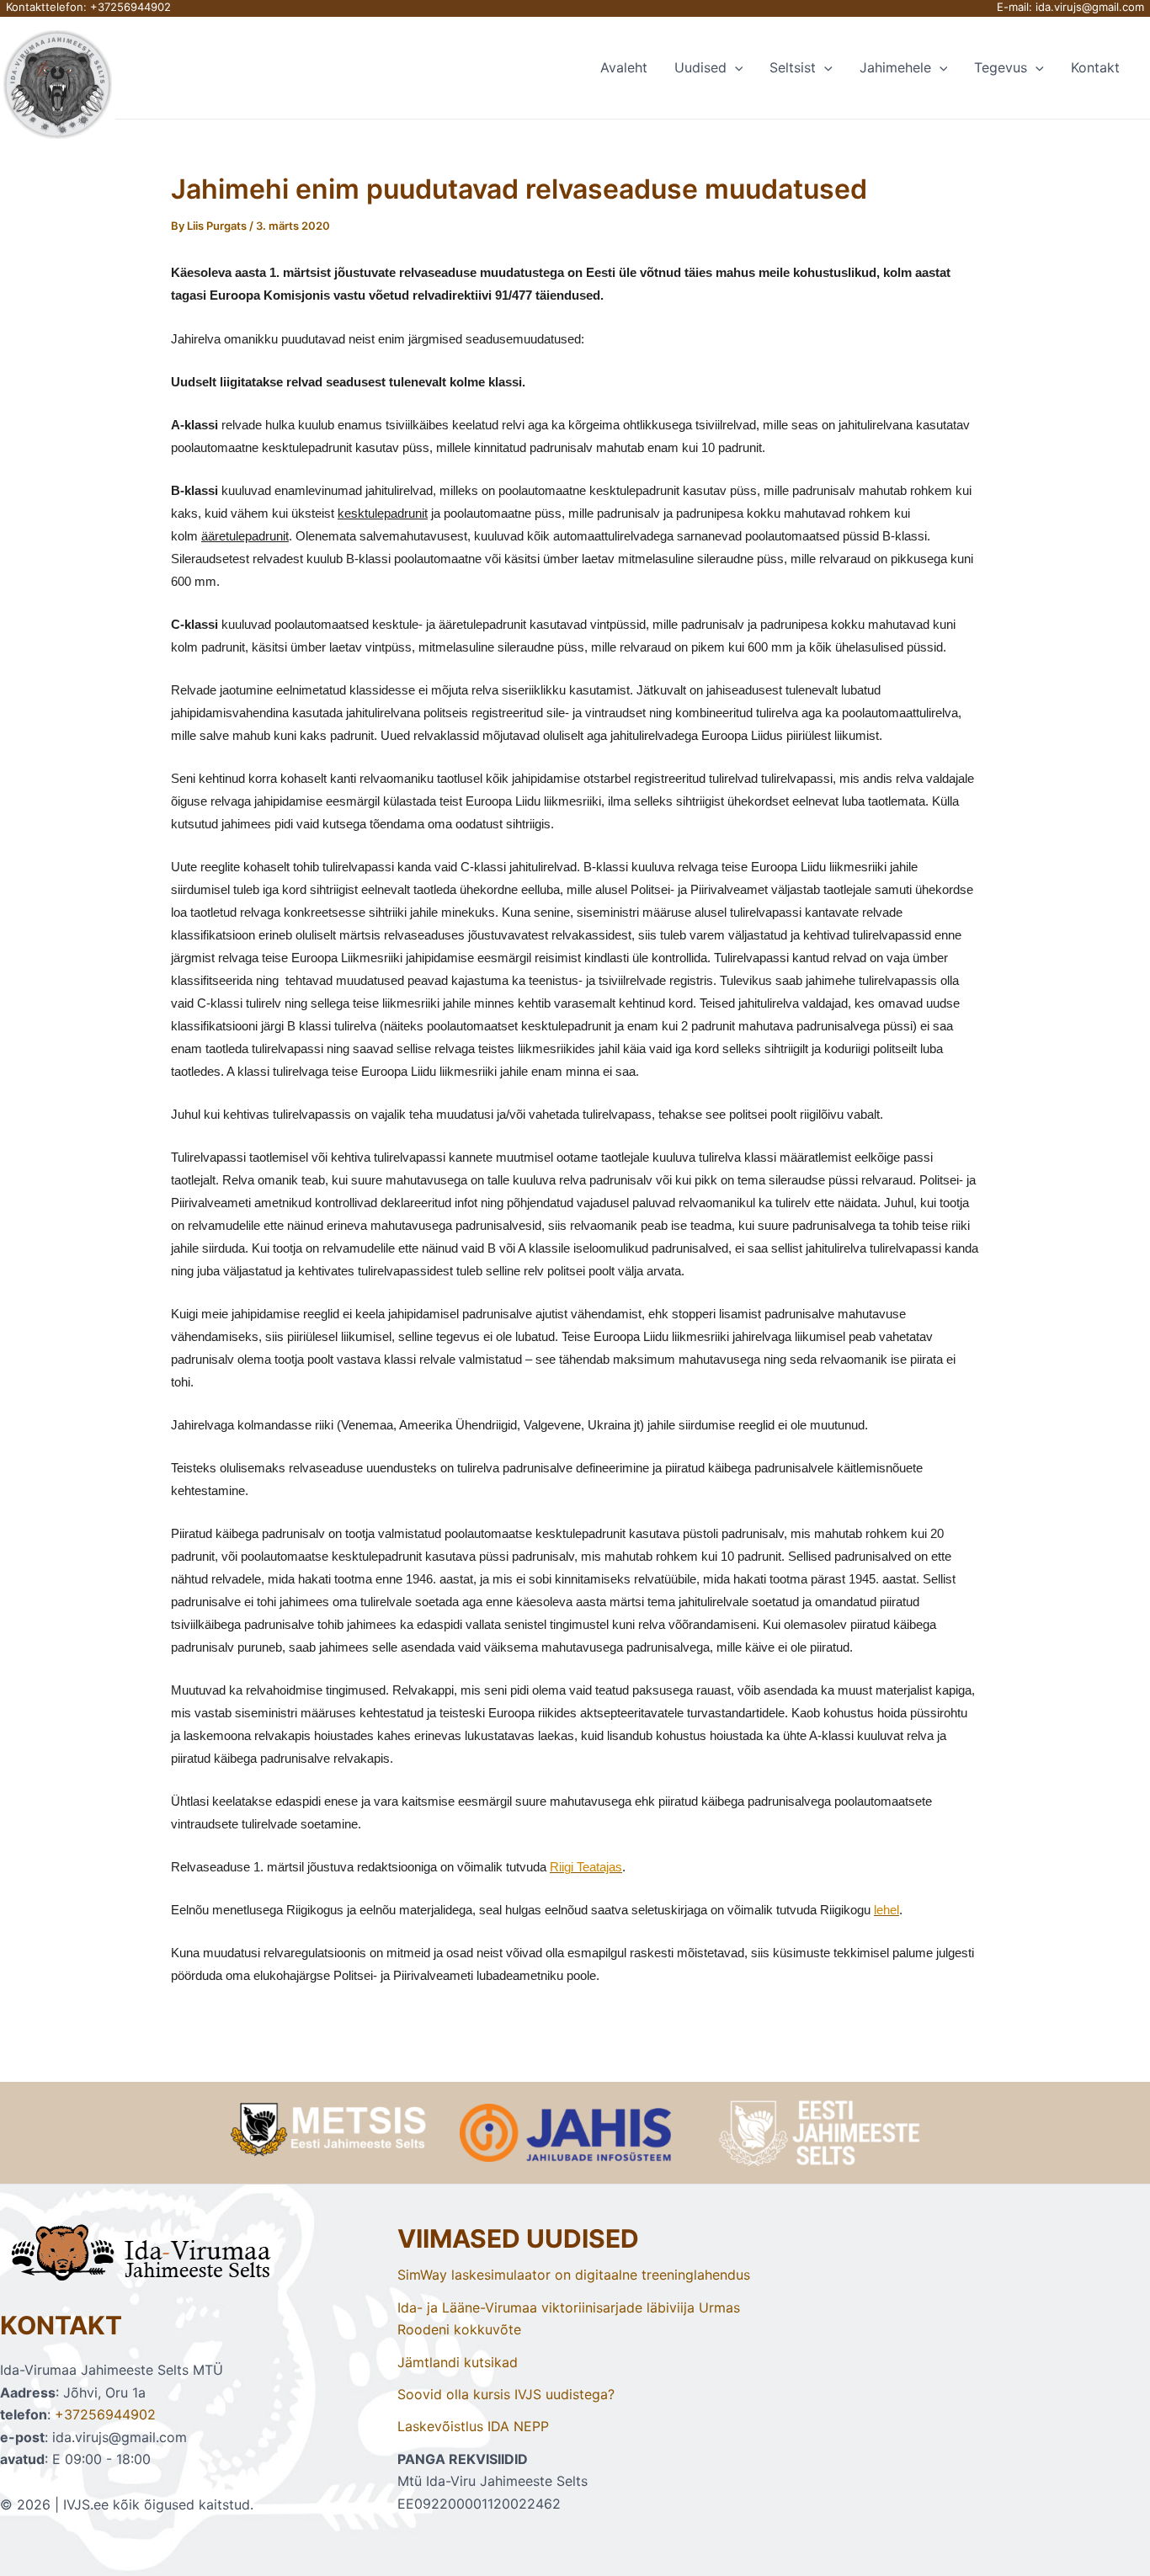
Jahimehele (895, 67)
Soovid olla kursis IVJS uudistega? (506, 2394)
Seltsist (793, 67)
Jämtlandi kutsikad (458, 2362)
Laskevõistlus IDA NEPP (473, 2426)
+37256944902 (130, 7)
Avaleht (624, 67)
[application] (735, 67)
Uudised (700, 67)
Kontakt (1095, 67)
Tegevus (1001, 67)
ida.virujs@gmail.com (1090, 7)
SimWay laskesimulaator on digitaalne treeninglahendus (574, 2275)
